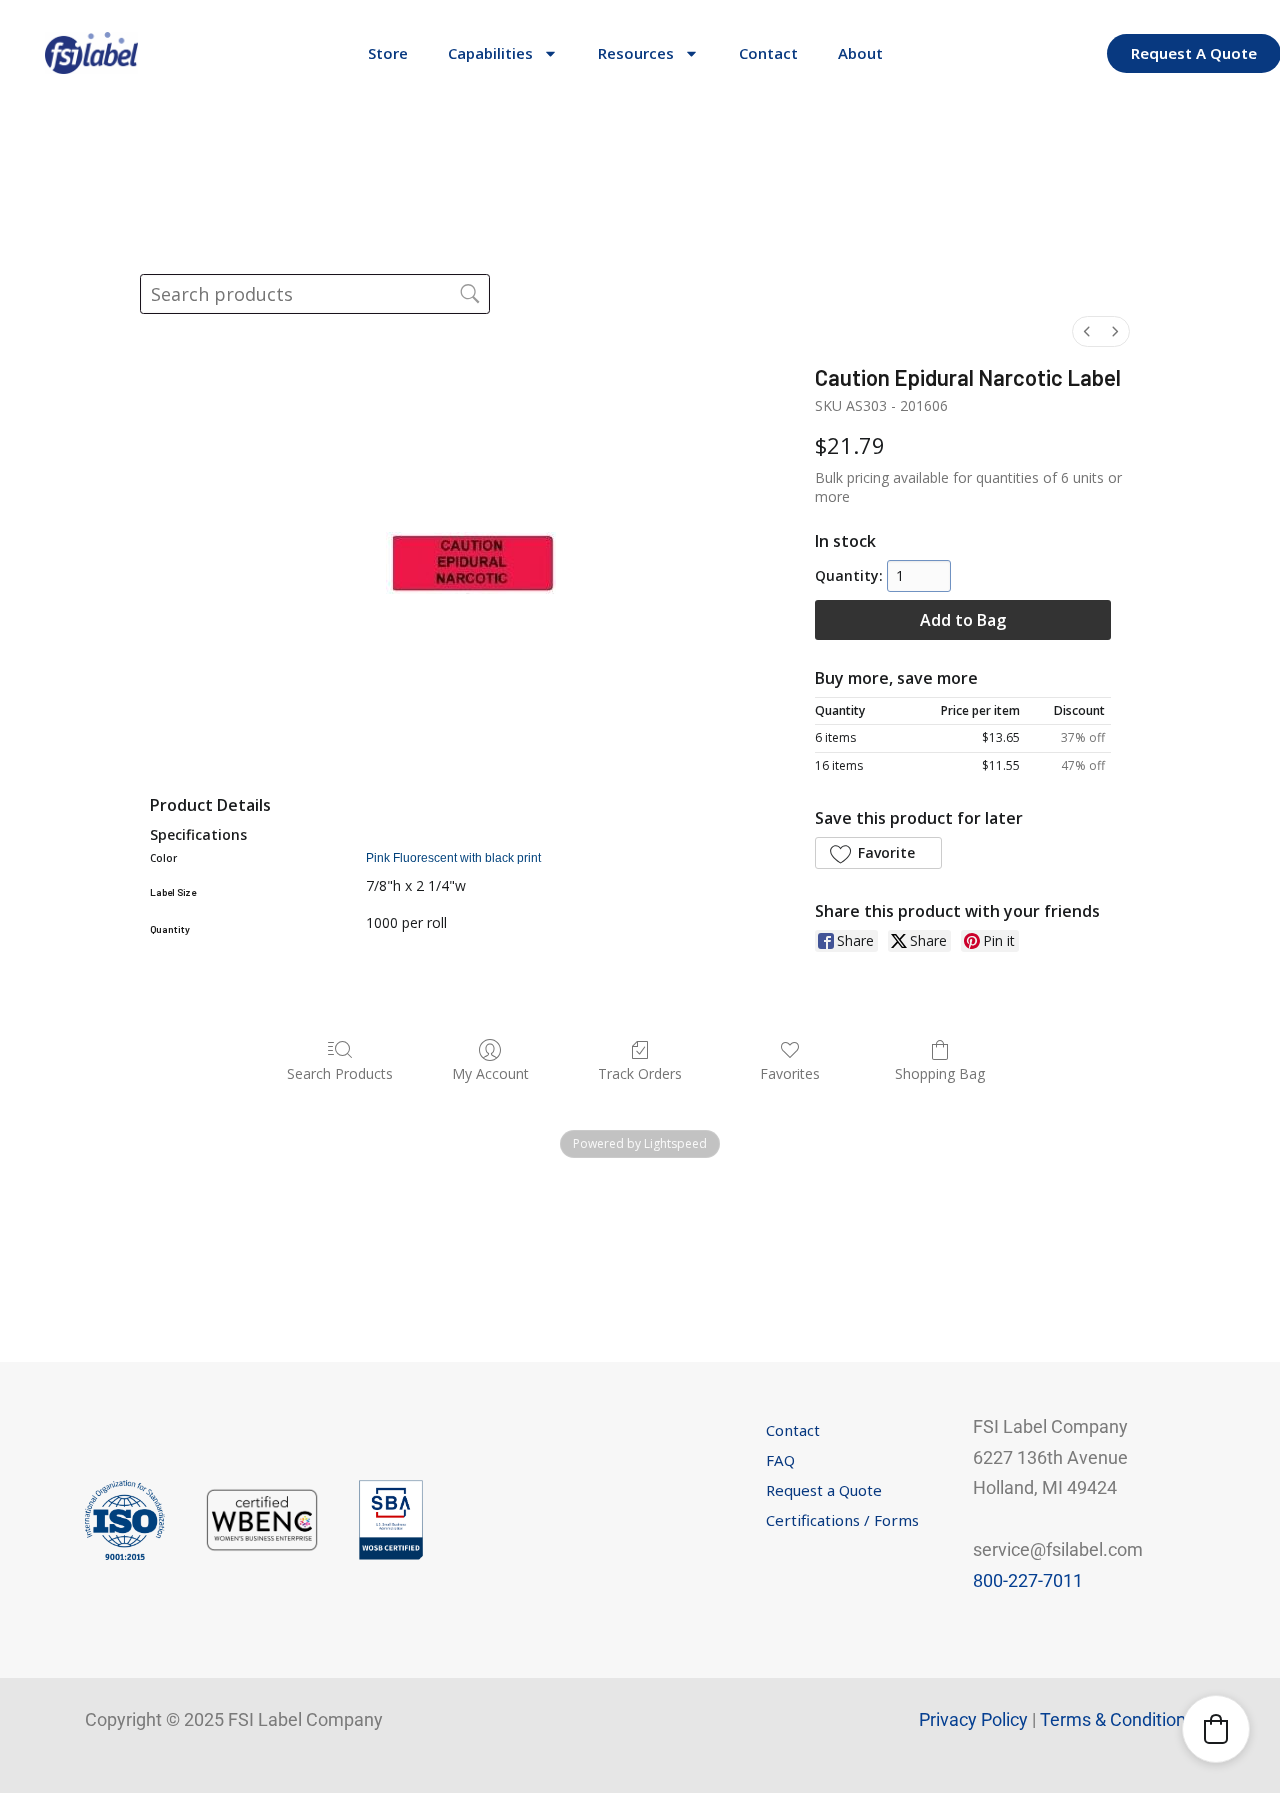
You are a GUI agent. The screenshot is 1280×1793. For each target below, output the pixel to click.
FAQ (780, 1460)
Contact (768, 53)
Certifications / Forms (842, 1520)
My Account (490, 1073)
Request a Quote (824, 1490)
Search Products (340, 1073)
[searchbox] (315, 294)
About (860, 53)
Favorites (790, 1073)
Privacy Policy (973, 1719)
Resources (636, 53)
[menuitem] (1087, 331)
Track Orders (640, 1073)
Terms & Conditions (1117, 1719)
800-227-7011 (1028, 1580)
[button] (878, 853)
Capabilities (490, 53)
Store (388, 53)
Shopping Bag (940, 1073)
